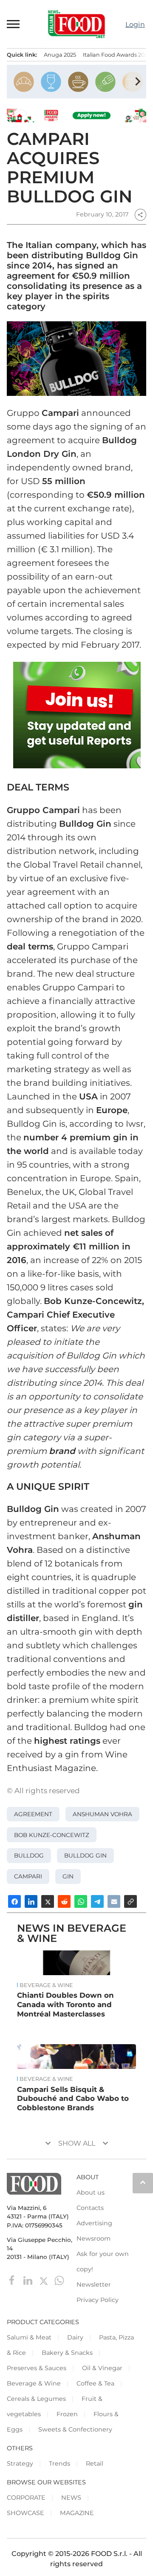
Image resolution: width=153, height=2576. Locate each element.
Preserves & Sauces (37, 2368)
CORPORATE (26, 2498)
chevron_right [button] (138, 81)
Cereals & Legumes (36, 2399)
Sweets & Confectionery (75, 2429)
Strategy (20, 2463)
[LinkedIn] (29, 2280)
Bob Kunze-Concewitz (52, 1835)
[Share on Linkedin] (31, 1901)
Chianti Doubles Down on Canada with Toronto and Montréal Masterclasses (65, 2005)
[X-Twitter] (44, 2280)
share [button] (140, 215)
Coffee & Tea (95, 2383)
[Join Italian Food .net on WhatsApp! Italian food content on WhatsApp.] (77, 715)
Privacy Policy (98, 2300)
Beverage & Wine (46, 1985)
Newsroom (93, 2238)
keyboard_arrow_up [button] (143, 2182)
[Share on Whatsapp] (81, 1901)
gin (68, 1876)
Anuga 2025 (60, 55)
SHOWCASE (25, 2513)
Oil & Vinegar (102, 2368)
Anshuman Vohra (102, 1814)
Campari (28, 1876)
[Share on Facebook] (14, 1901)
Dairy (75, 2337)
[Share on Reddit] (64, 1901)
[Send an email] (114, 1901)
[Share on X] (48, 1901)
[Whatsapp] (59, 2280)
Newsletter (94, 2285)
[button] (14, 24)
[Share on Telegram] (97, 1901)
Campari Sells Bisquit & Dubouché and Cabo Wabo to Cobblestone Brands (73, 2099)
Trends (59, 2463)
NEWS (71, 2498)
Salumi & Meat (29, 2337)
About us (91, 2192)
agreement (33, 1814)
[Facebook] (13, 2280)
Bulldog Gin (85, 1855)
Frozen (67, 2414)
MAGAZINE (77, 2513)
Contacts (90, 2208)
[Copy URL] (130, 1901)
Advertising (94, 2223)
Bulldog (29, 1855)
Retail (95, 2463)
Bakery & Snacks (67, 2353)
